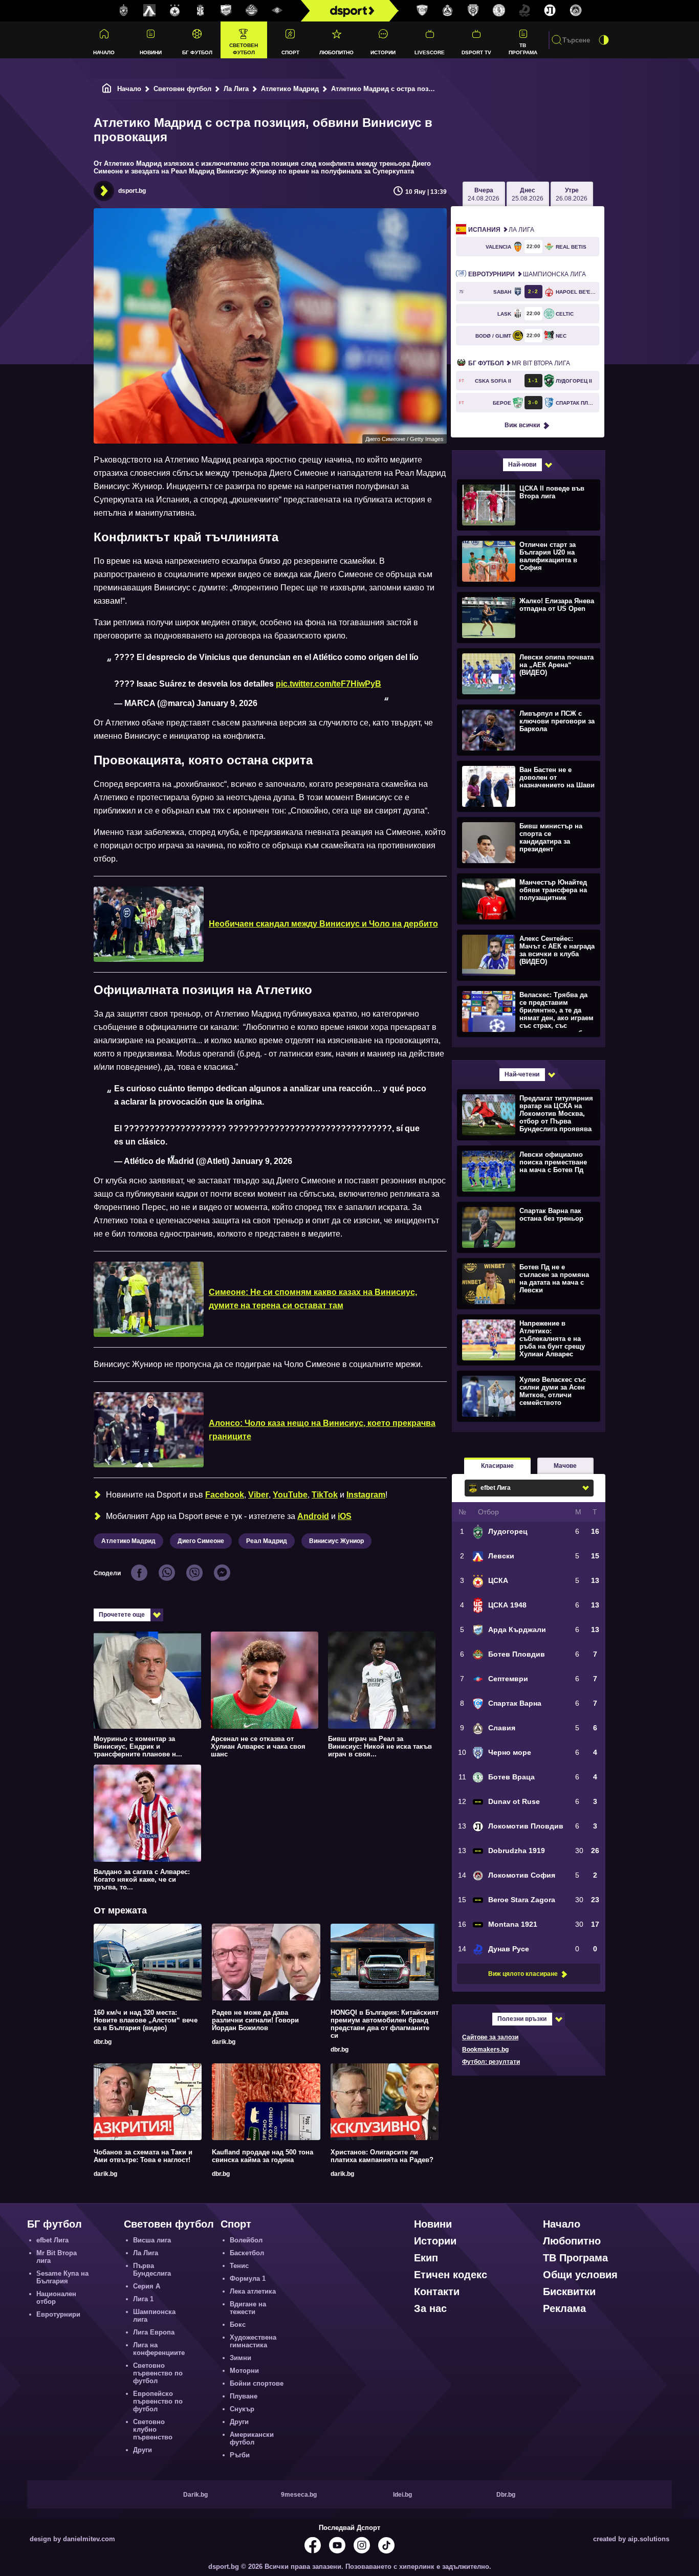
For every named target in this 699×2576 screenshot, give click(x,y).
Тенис (239, 2266)
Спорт (290, 52)
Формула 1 (248, 2278)
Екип (426, 2258)
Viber (258, 1495)
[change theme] (604, 40)
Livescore (430, 52)
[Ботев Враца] (499, 11)
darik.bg (224, 2042)
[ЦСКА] (175, 11)
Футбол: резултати (491, 2062)
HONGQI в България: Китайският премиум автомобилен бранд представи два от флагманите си (385, 2024)
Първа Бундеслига (152, 2270)
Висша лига (152, 2240)
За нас (430, 2308)
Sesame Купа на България (62, 2277)
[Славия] (448, 11)
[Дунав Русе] (525, 11)
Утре (572, 194)
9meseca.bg (299, 2495)
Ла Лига (236, 89)
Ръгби (240, 2455)
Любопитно (336, 52)
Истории (383, 52)
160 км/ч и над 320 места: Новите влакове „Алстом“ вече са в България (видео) (146, 2020)
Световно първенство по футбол (158, 2373)
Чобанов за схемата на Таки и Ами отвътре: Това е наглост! (143, 2156)
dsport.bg (132, 191)
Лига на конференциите (159, 2349)
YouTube (290, 1495)
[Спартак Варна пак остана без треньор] (527, 1227)
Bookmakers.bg (485, 2050)
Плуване (244, 2396)
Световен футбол (244, 49)
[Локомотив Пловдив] (550, 11)
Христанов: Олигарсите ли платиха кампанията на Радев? (382, 2156)
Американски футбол (252, 2438)
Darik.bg (195, 2495)
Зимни (241, 2358)
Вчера (484, 194)
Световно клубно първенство (153, 2429)
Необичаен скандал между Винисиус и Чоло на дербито (323, 924)
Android (313, 1516)
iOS (345, 1516)
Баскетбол (247, 2253)
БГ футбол (197, 52)
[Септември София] (277, 11)
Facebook (225, 1495)
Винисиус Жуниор (336, 1541)
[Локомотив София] (576, 11)
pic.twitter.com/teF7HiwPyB (329, 684)
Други (143, 2450)
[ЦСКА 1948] (201, 11)
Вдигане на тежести (248, 2308)
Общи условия (580, 2275)
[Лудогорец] (124, 11)
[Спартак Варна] (422, 11)
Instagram (366, 1495)
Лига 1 (143, 2299)
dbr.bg (103, 2042)
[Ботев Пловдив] (252, 11)
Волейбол (246, 2240)
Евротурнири (58, 2314)
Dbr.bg (506, 2495)
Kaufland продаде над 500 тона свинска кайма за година (263, 2156)
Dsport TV (476, 52)
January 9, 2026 (227, 703)
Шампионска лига (527, 274)
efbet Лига (52, 2240)
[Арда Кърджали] (226, 11)
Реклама (564, 2308)
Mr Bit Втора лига (519, 363)
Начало (104, 52)
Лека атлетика (253, 2291)
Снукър (242, 2409)
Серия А (147, 2286)
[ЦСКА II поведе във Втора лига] (527, 504)
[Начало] (107, 89)
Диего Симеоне (201, 1541)
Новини (151, 52)
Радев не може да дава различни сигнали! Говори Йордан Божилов (255, 2020)
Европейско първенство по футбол (158, 2401)
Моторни (244, 2371)
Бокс (238, 2325)
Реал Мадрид (267, 1541)
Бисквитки (569, 2292)
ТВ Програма (523, 49)
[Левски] (149, 11)
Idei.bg (402, 2495)
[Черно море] (473, 11)
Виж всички (522, 425)
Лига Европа (154, 2332)
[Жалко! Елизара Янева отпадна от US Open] (527, 617)
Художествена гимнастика (253, 2341)
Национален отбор (56, 2298)
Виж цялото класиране (523, 1974)
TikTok (325, 1495)
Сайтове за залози (490, 2037)
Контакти (437, 2292)
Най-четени (522, 1074)
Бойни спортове (257, 2383)
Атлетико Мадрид (290, 89)
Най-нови (522, 465)
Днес (528, 194)
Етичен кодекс (451, 2275)
